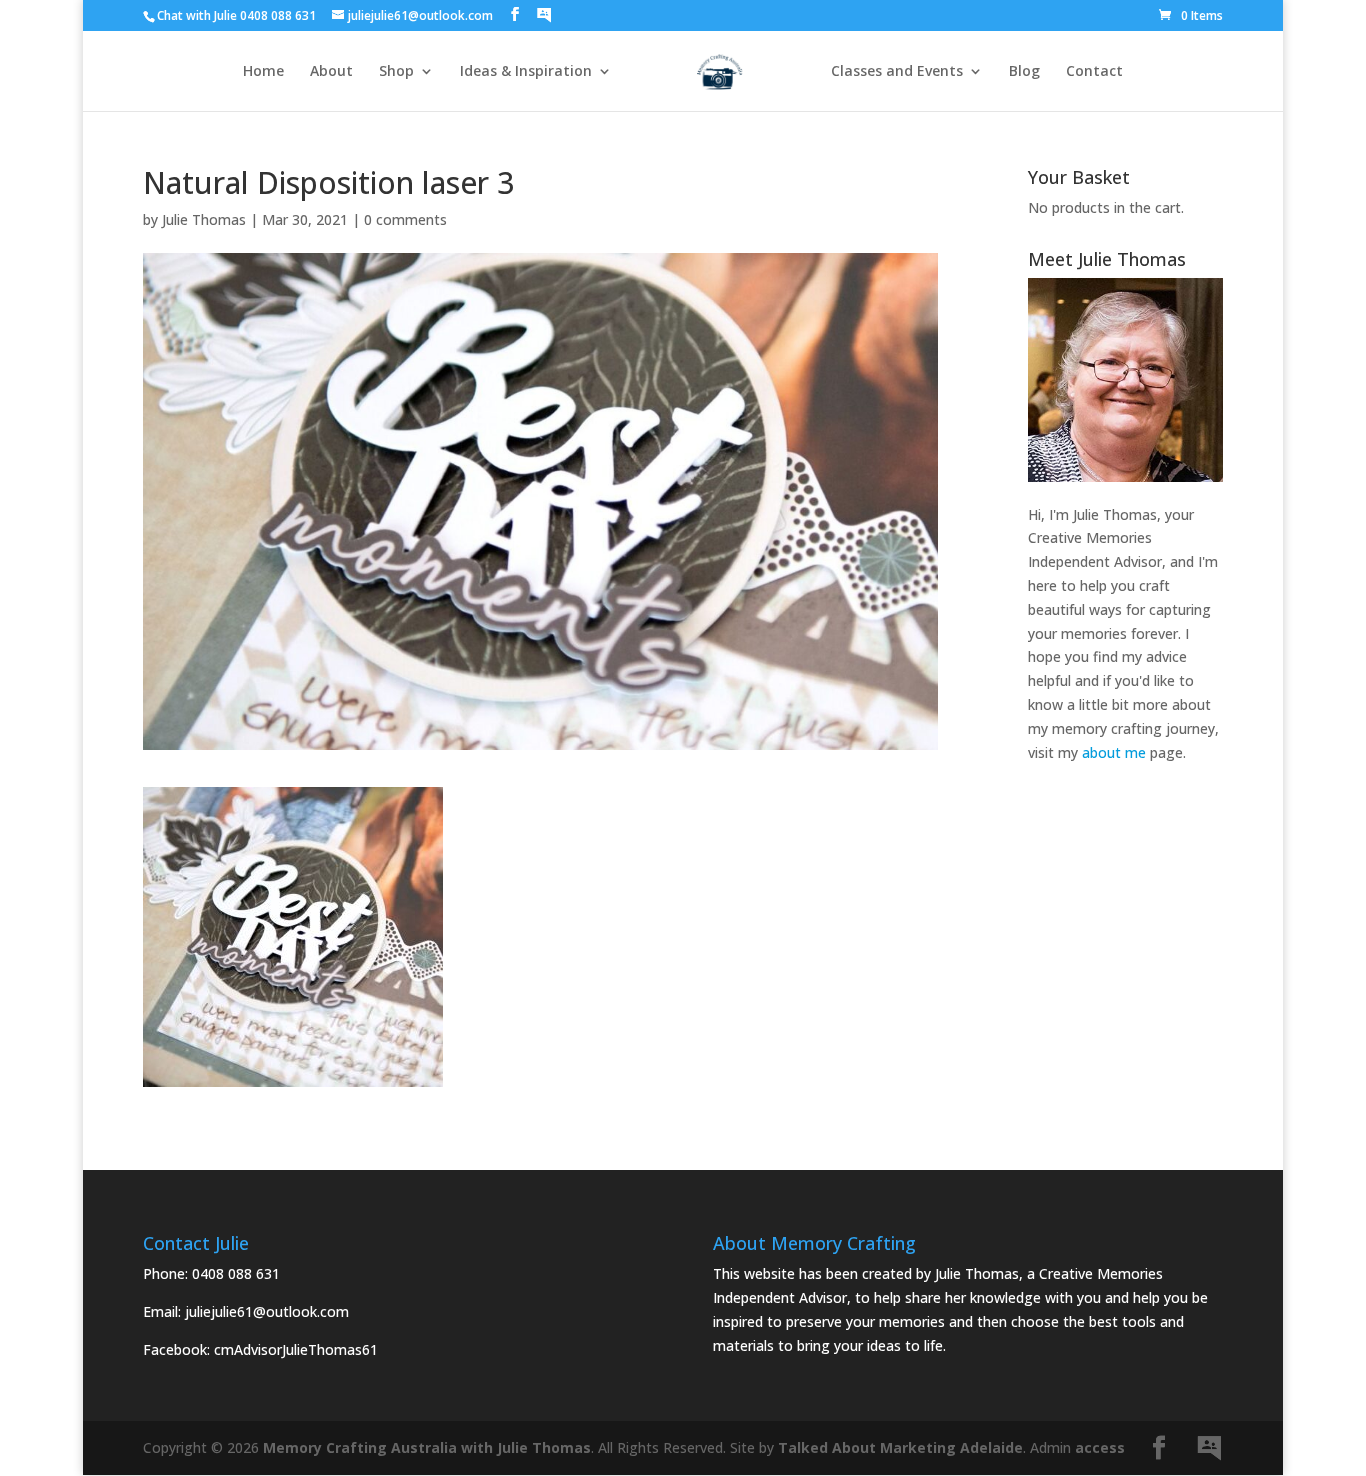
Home (263, 72)
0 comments (405, 219)
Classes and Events (897, 72)
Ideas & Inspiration (526, 72)
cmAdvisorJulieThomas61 (296, 1349)
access (1100, 1447)
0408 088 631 (236, 1273)
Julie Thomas (204, 219)
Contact (1094, 72)
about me (1114, 752)
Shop (396, 72)
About (331, 72)
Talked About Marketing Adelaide (900, 1447)
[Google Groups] (544, 15)
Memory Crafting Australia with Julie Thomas (427, 1447)
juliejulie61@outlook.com (267, 1311)
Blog (1024, 72)
